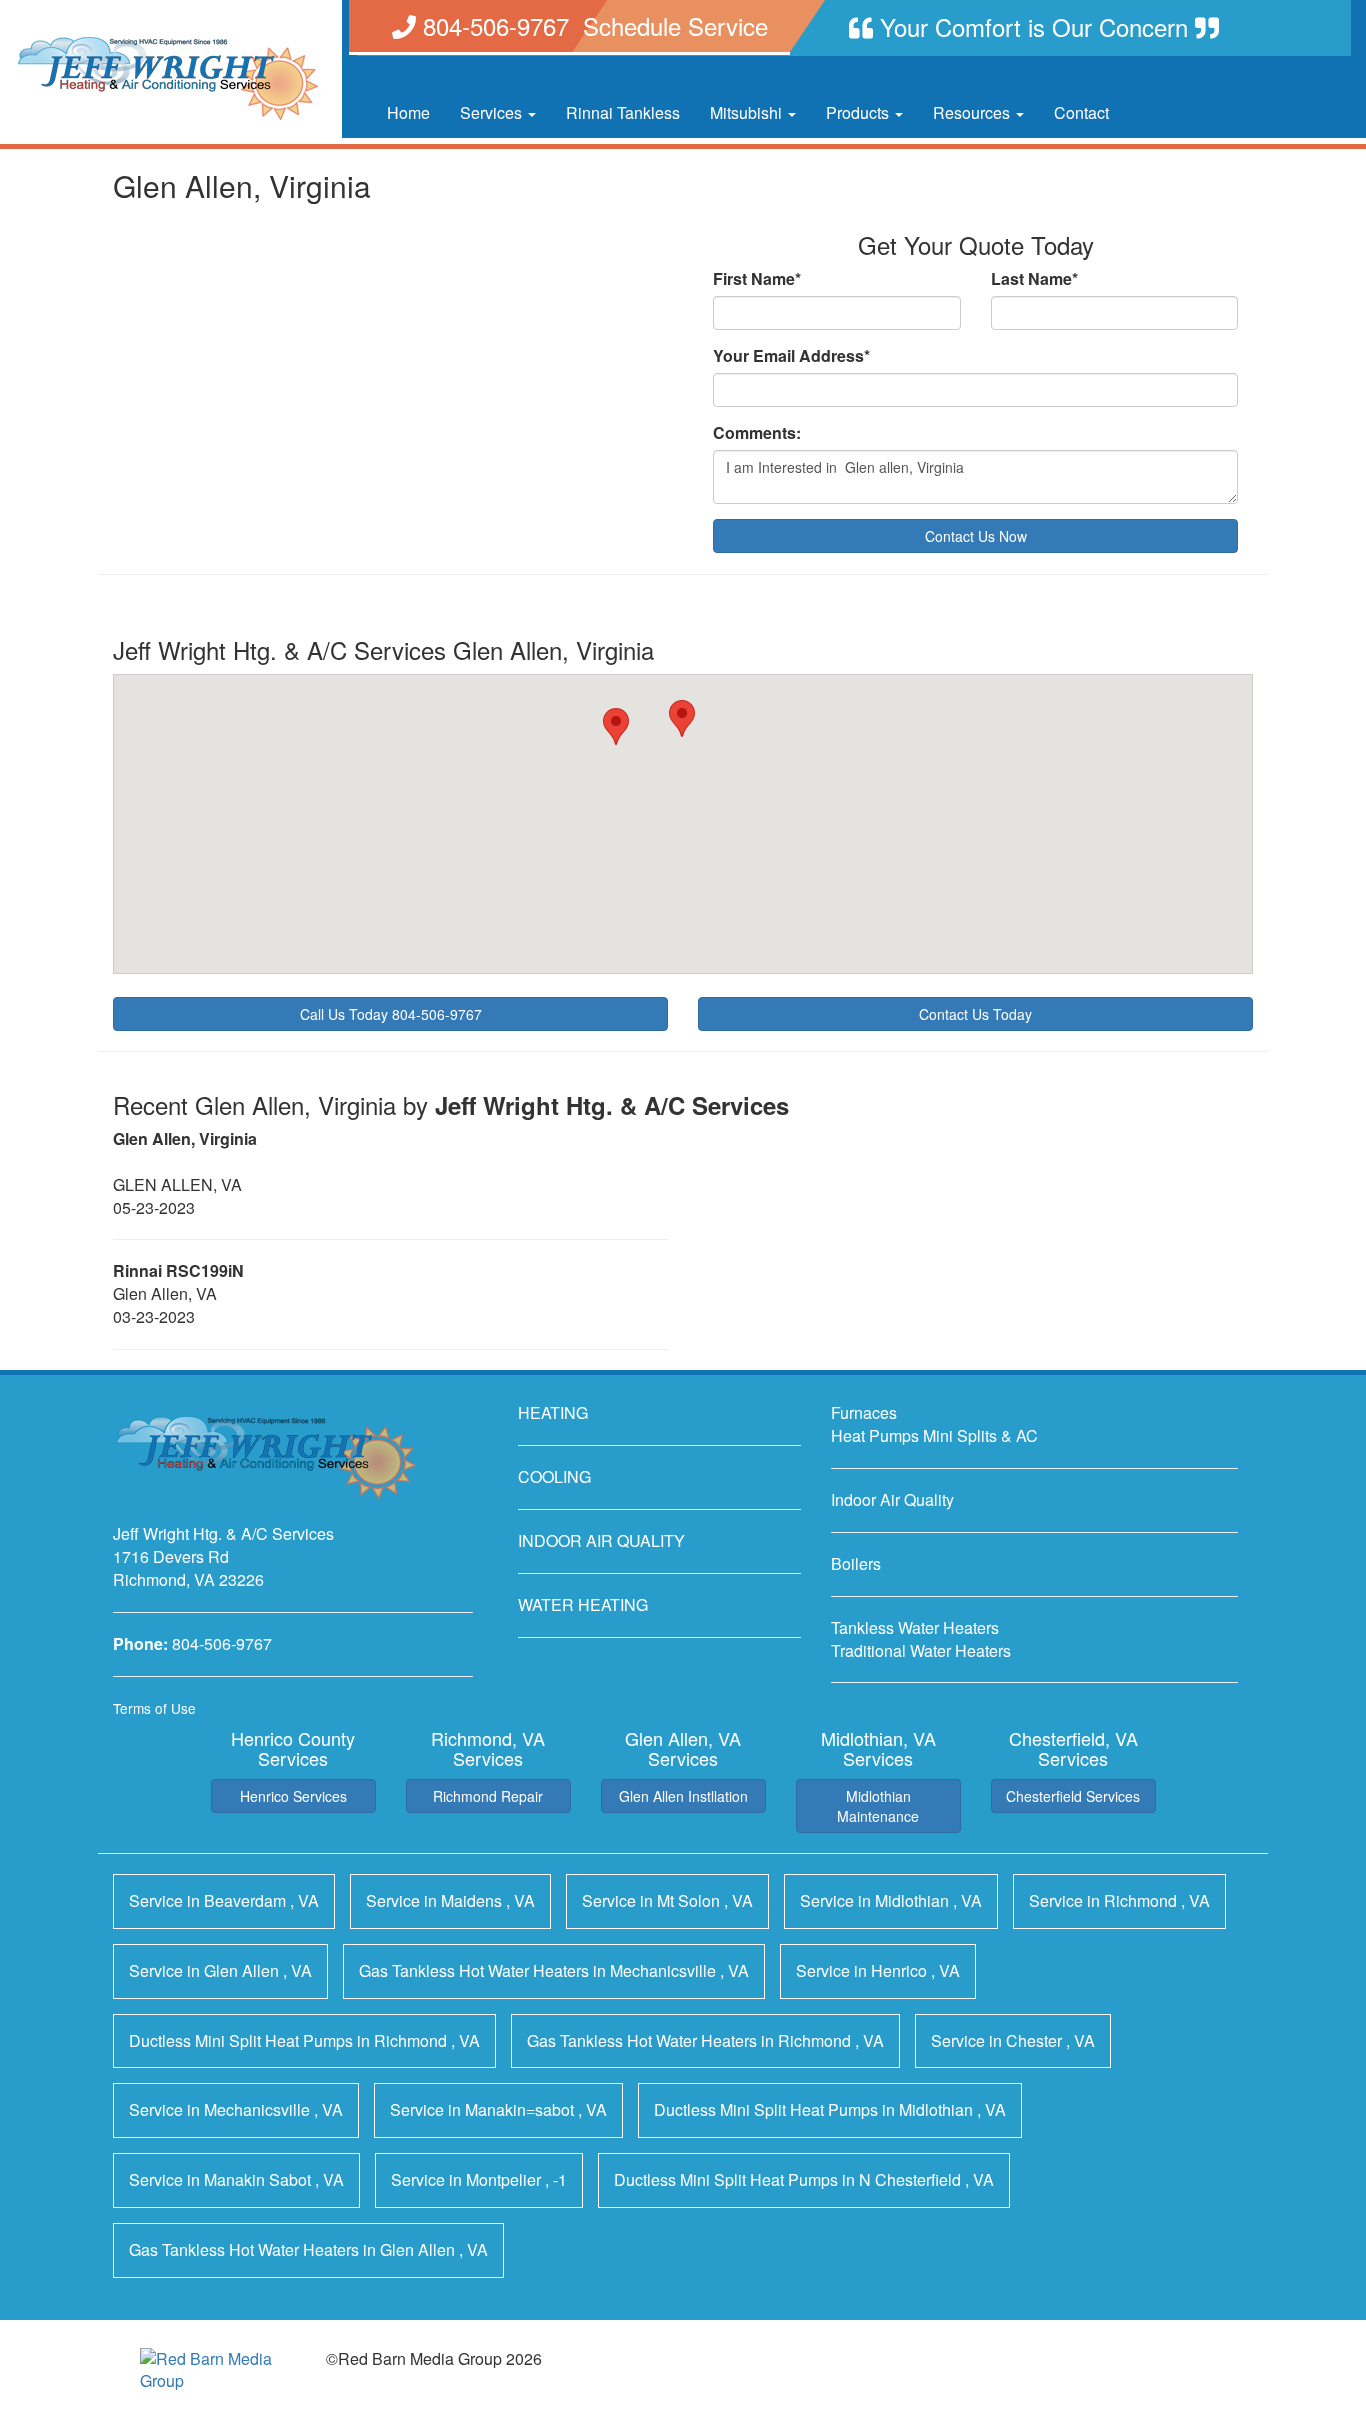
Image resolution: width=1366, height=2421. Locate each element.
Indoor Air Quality (892, 1499)
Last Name (1034, 279)
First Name (757, 279)
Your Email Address (791, 356)
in (224, 1900)
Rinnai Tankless (623, 112)
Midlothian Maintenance (878, 1806)
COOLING (554, 1476)
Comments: (757, 433)
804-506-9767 (222, 1643)
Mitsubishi (748, 112)
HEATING (553, 1412)
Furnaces (864, 1412)
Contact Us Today (975, 1014)
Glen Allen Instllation (683, 1796)
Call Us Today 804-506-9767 (391, 1014)
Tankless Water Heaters (915, 1627)
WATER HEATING (583, 1604)
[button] (682, 718)
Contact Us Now (976, 536)
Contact (1081, 112)
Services (493, 112)
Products (859, 112)
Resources (973, 112)
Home (408, 112)
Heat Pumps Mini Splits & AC (934, 1435)
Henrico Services (293, 1796)
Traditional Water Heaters (921, 1650)
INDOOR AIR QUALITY (601, 1540)
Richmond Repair (488, 1796)
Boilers (856, 1563)
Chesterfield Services (1073, 1796)
